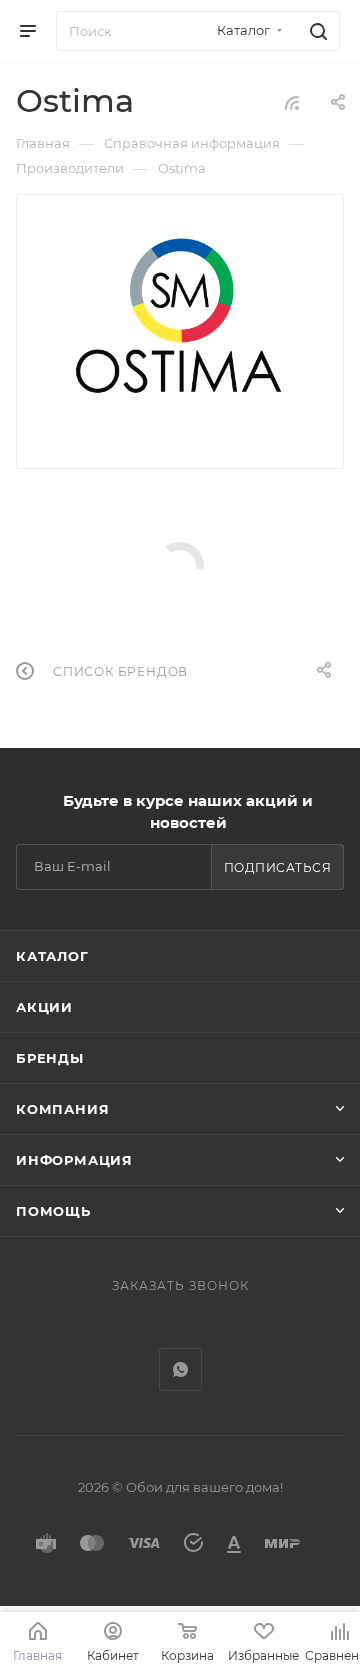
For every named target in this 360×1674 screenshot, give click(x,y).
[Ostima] (180, 317)
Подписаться (278, 867)
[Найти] (315, 31)
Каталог (52, 956)
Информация (74, 1160)
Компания (62, 1109)
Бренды (50, 1058)
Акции (44, 1007)
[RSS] (292, 102)
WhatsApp (180, 1369)
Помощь (53, 1211)
